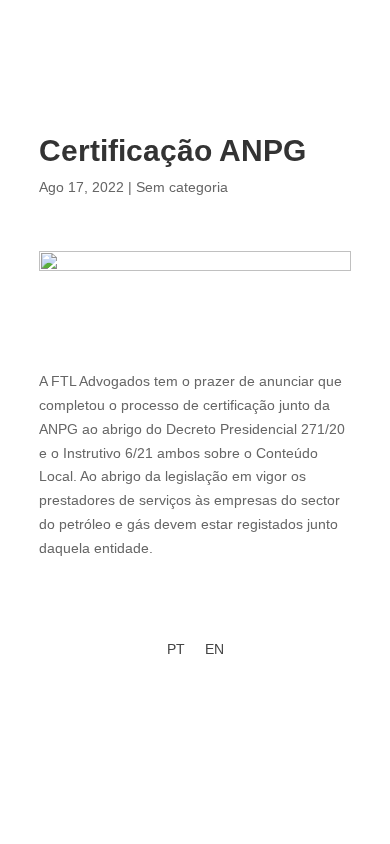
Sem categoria (182, 187)
